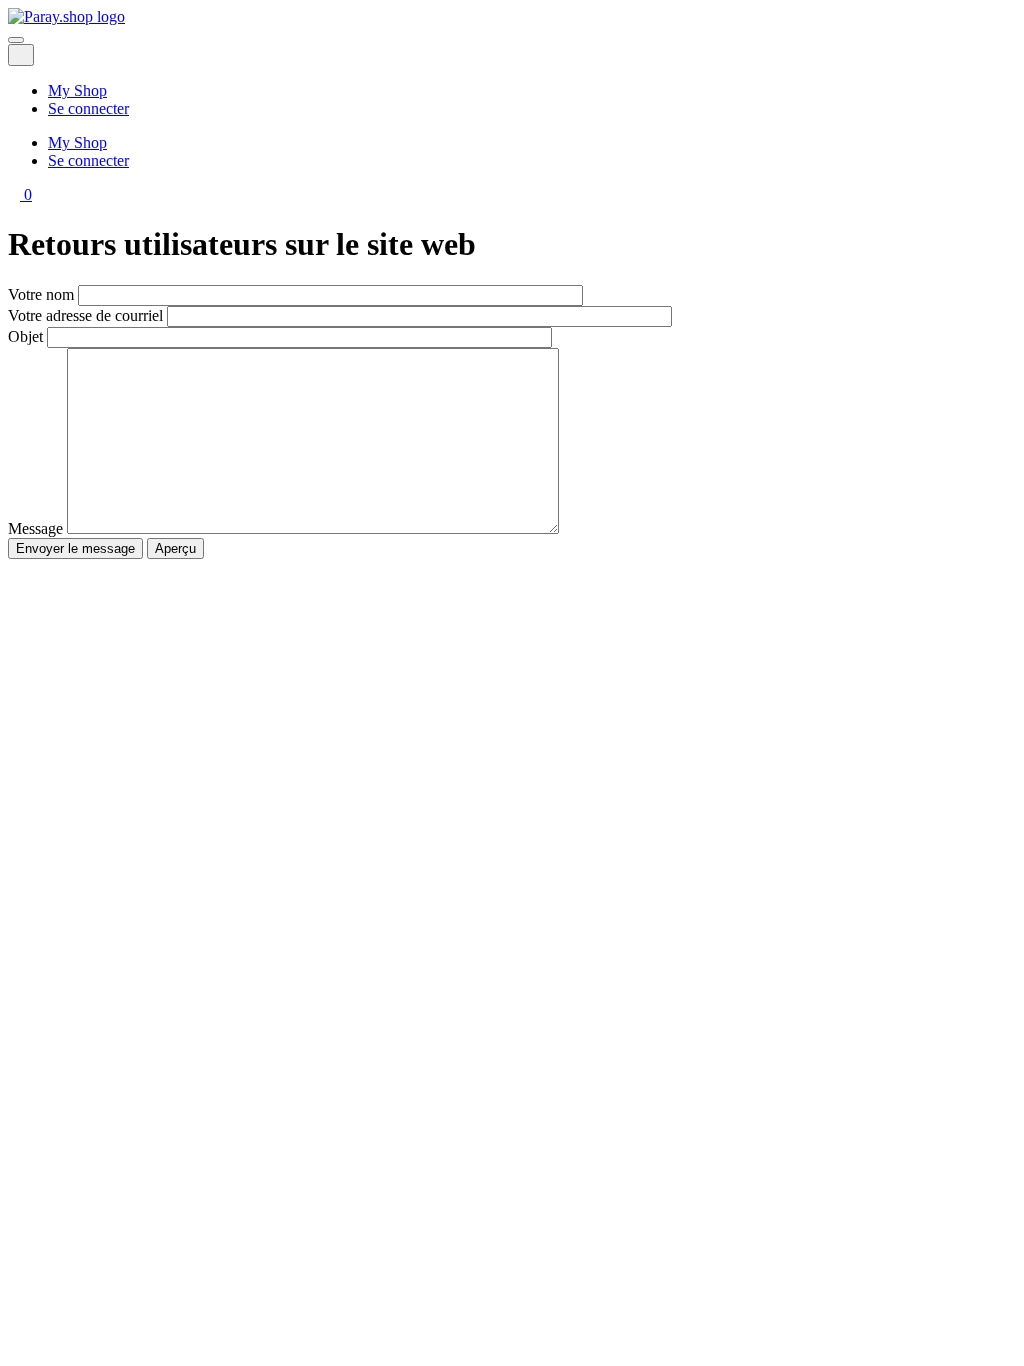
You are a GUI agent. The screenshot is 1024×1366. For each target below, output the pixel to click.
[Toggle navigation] (16, 40)
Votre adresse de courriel (85, 315)
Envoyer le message (75, 548)
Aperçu (175, 548)
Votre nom (41, 294)
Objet (25, 336)
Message (35, 528)
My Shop (77, 90)
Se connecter (88, 108)
